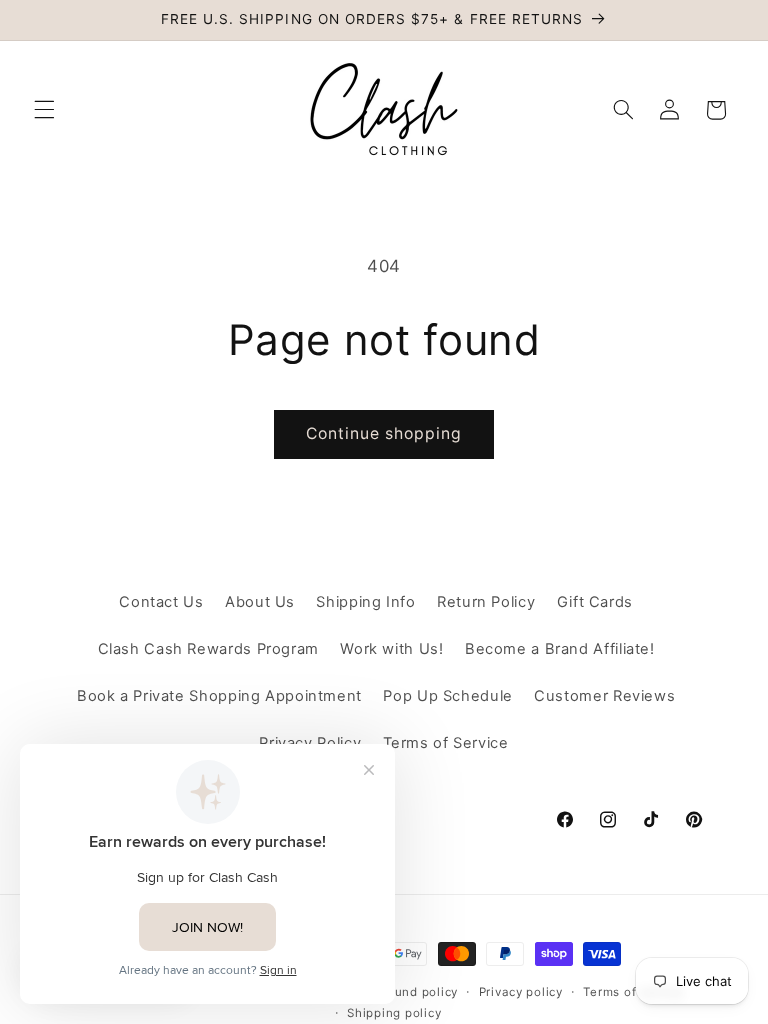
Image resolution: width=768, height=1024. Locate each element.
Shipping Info (365, 602)
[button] (44, 110)
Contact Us (161, 602)
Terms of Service (446, 743)
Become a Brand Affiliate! (560, 649)
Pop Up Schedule (447, 696)
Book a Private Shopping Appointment (219, 696)
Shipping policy (394, 1013)
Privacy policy (521, 992)
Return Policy (486, 602)
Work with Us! (391, 649)
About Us (260, 602)
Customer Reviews (604, 696)
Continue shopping (384, 433)
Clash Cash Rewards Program (208, 649)
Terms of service (633, 992)
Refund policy (417, 992)
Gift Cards (595, 602)
